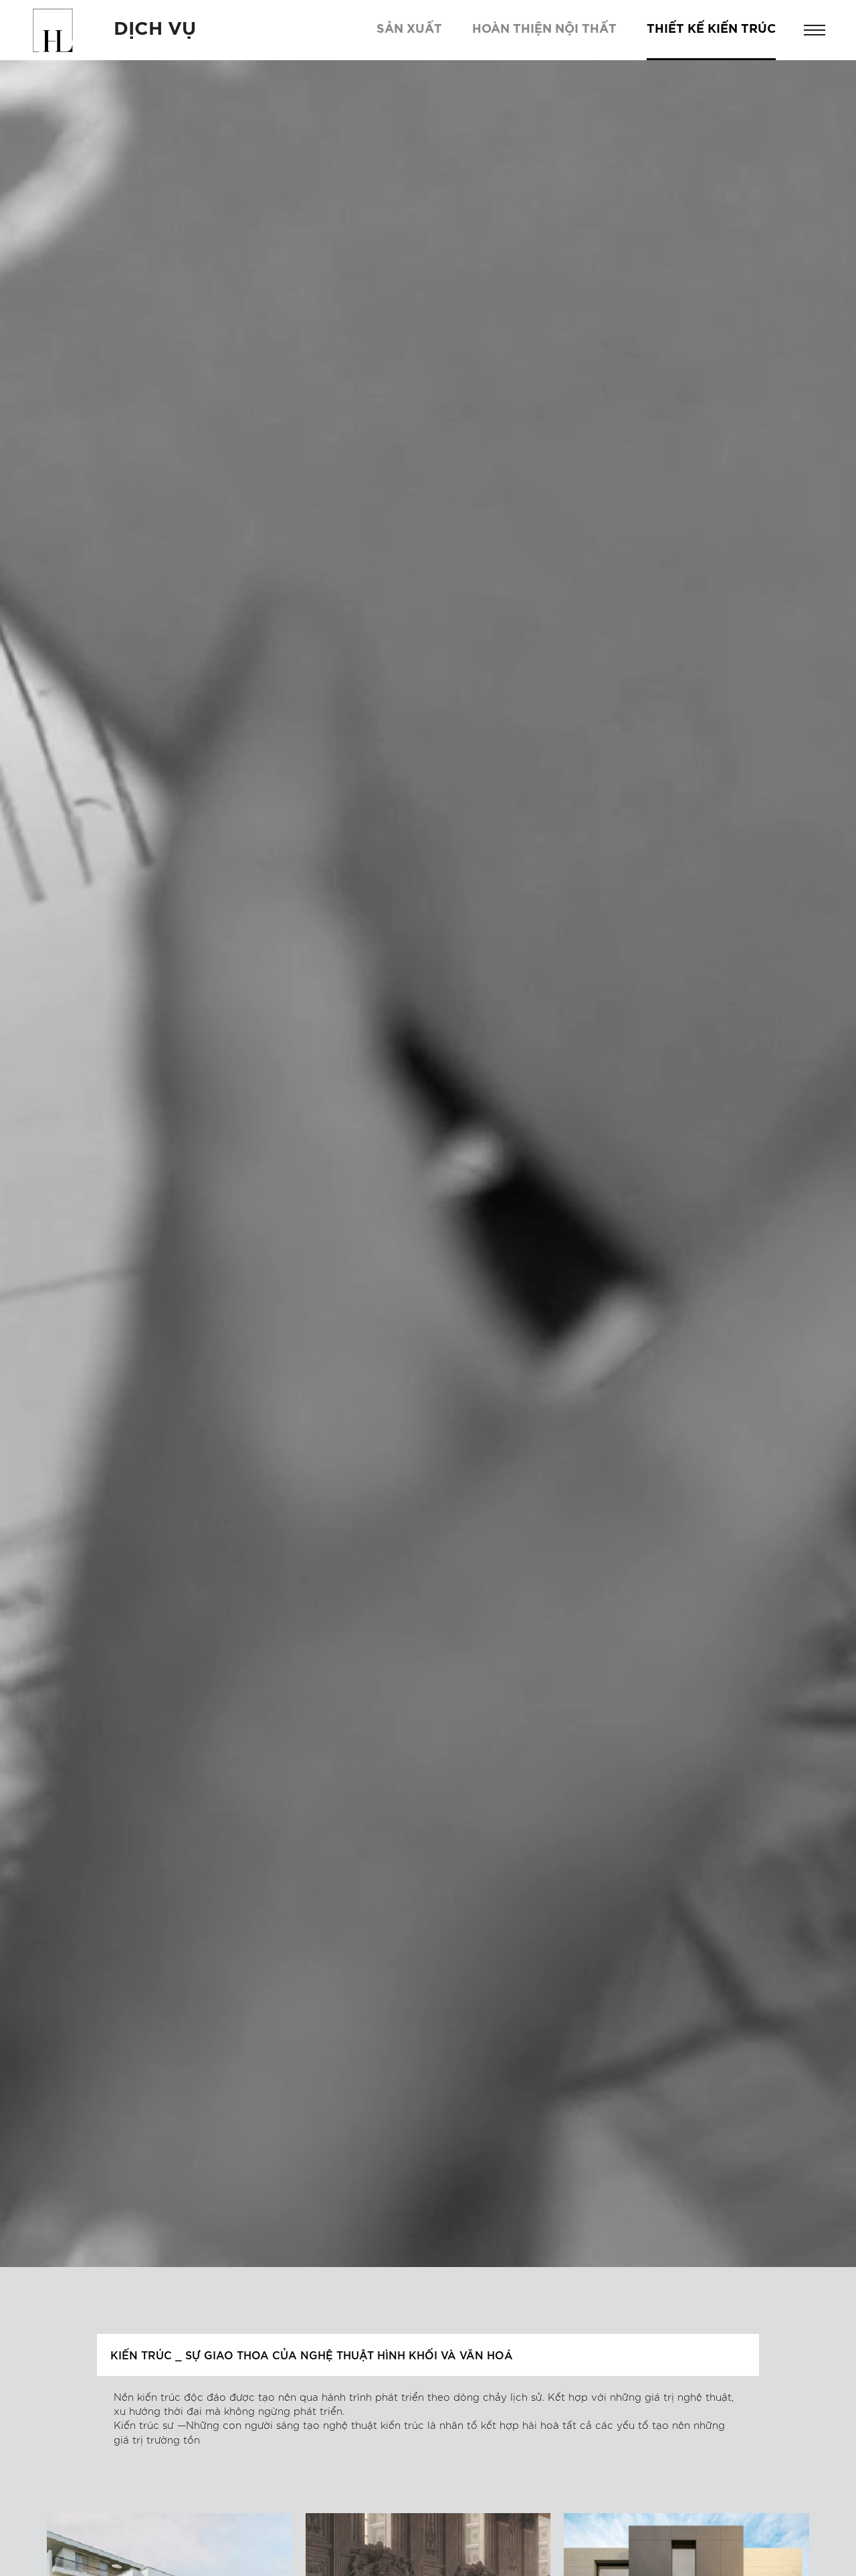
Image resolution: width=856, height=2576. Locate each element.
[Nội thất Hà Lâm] (53, 30)
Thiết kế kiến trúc (711, 29)
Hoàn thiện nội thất (544, 29)
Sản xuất (409, 29)
